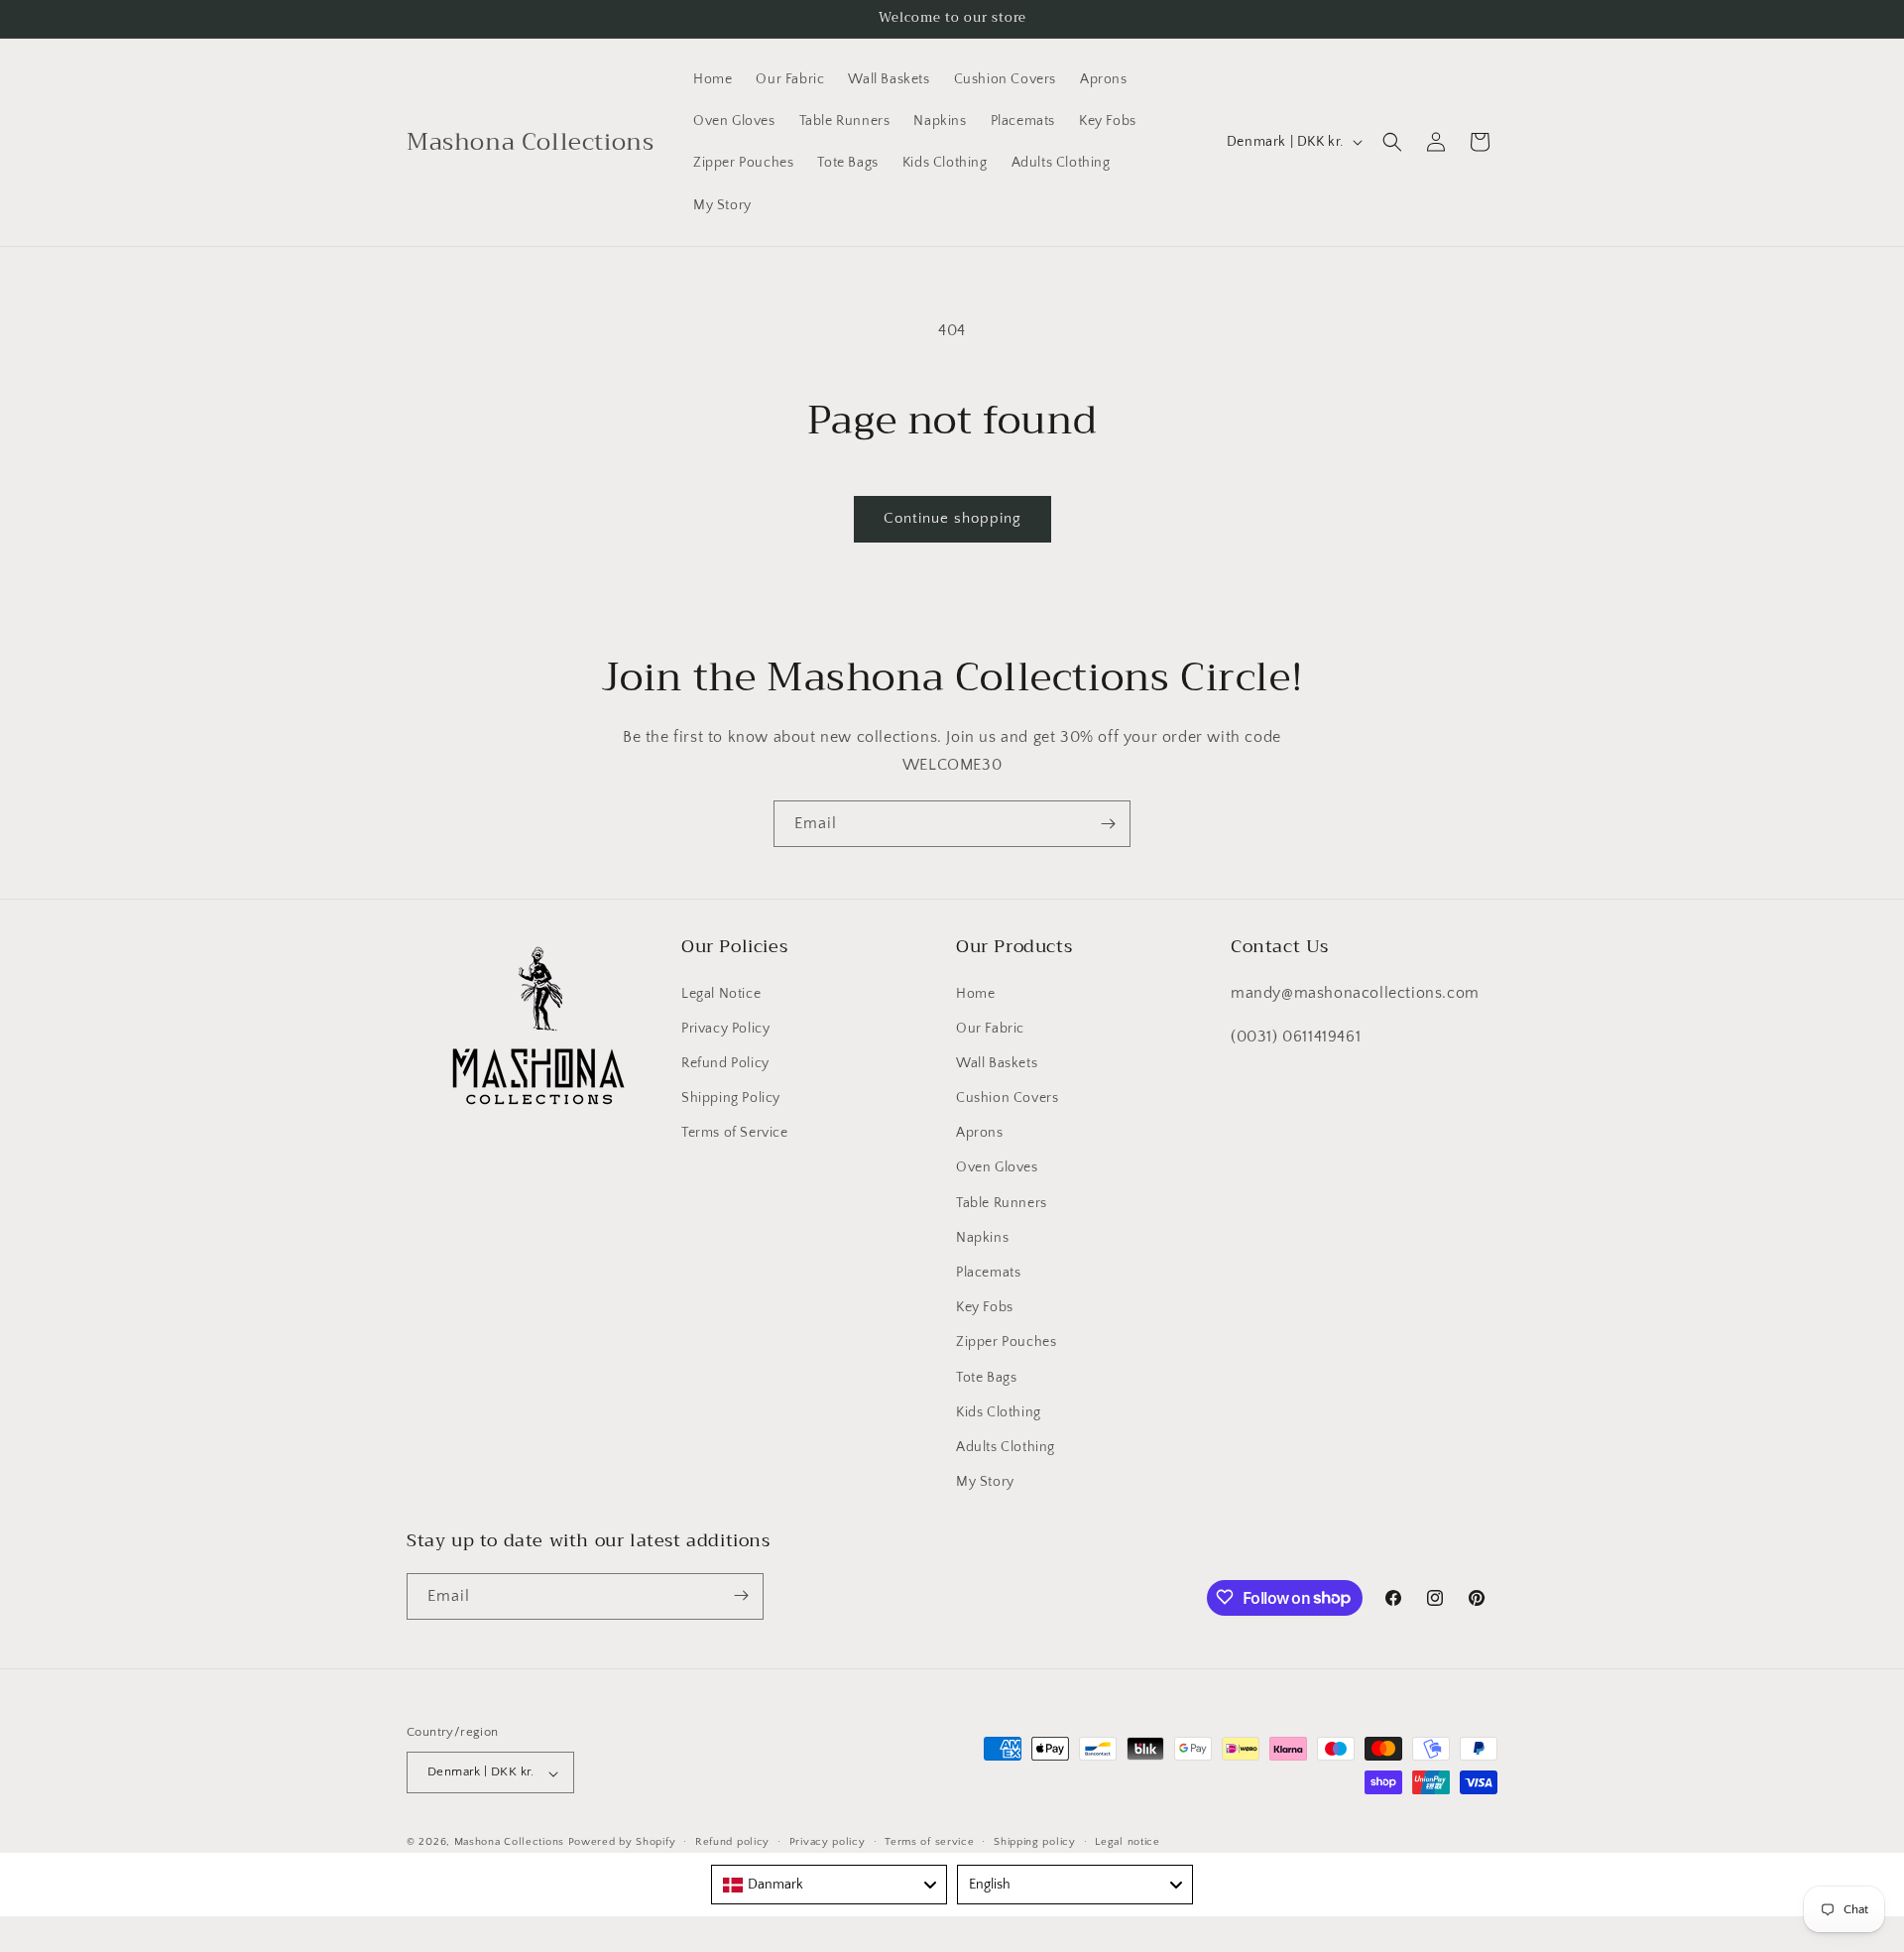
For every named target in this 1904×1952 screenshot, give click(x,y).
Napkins (982, 1237)
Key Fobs (985, 1307)
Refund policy (732, 1842)
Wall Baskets (997, 1062)
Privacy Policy (725, 1028)
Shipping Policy (731, 1097)
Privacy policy (828, 1842)
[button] (1392, 142)
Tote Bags (986, 1377)
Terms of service (929, 1842)
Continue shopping (952, 518)
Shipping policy (1035, 1842)
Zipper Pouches (1006, 1342)
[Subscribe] (1108, 824)
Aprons (980, 1133)
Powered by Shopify (622, 1843)
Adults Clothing (1006, 1446)
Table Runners (1002, 1202)
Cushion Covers (1007, 1097)
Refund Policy (725, 1062)
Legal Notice (721, 993)
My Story (985, 1482)
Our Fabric (990, 1028)
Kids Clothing (999, 1411)
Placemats (988, 1272)
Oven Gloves (997, 1167)
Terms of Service (735, 1133)
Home (975, 993)
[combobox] (829, 1885)
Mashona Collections (509, 1843)
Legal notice (1127, 1842)
